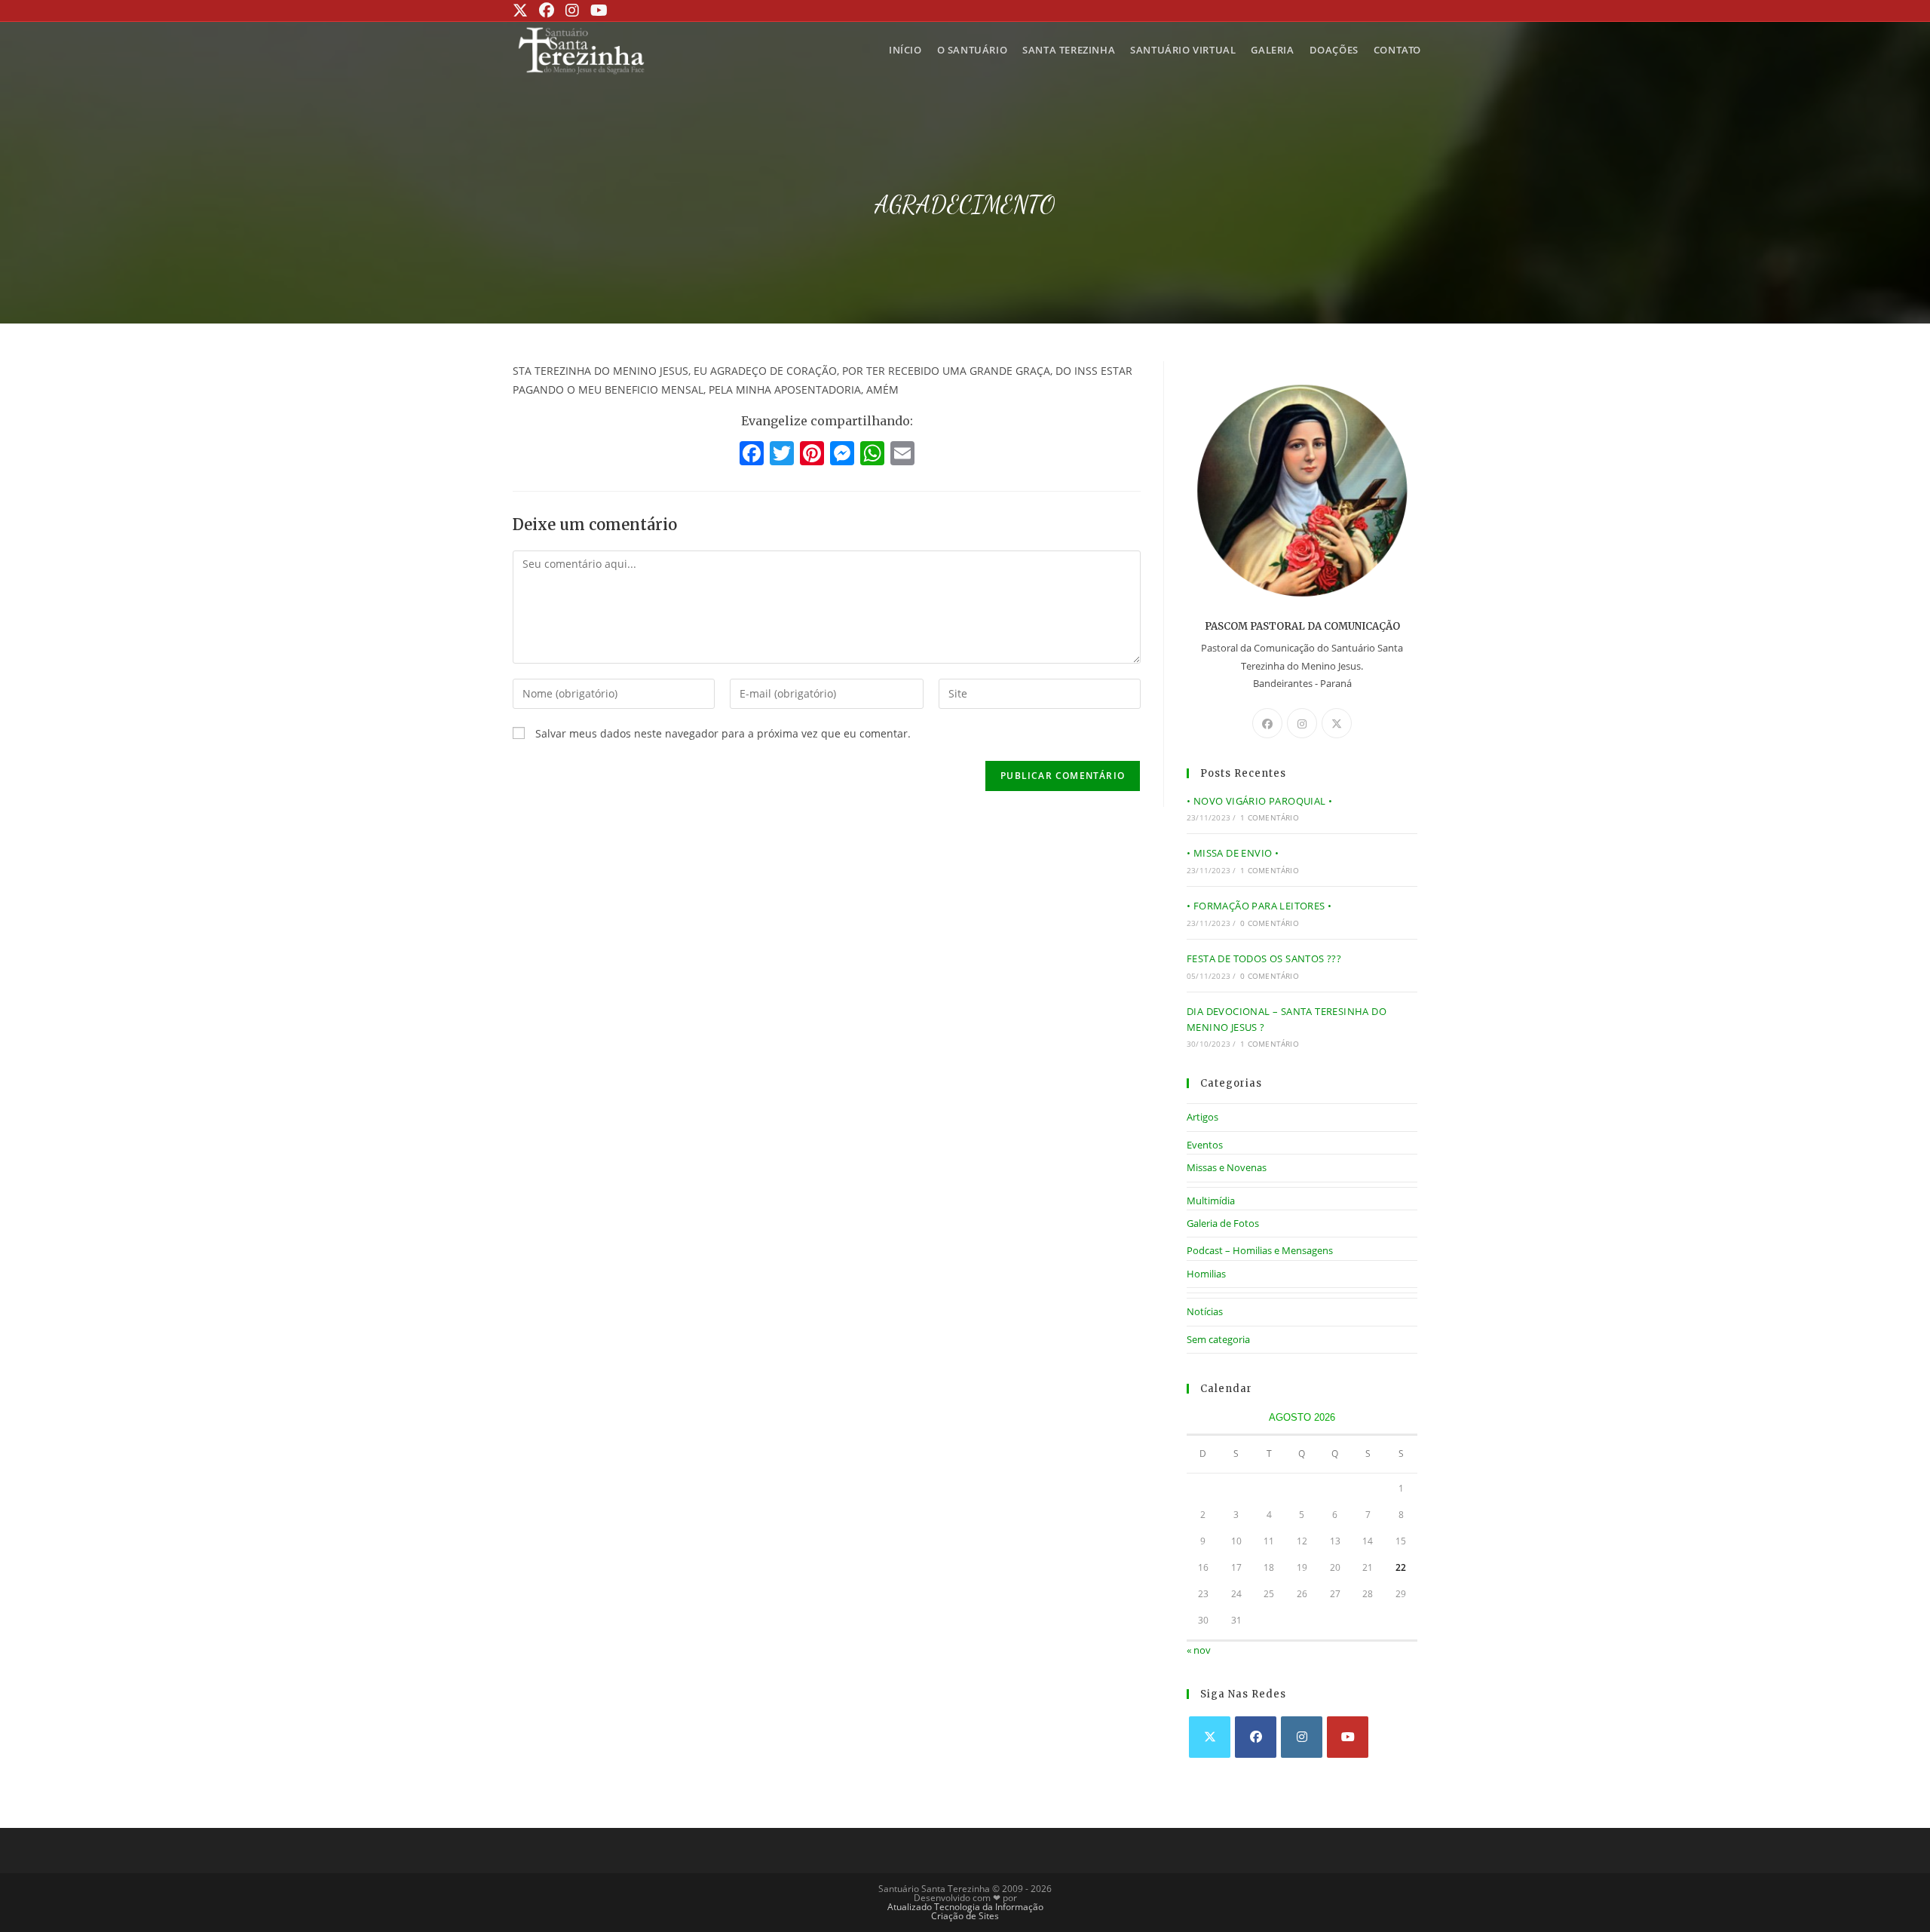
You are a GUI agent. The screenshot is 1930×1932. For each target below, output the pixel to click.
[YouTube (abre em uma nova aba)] (597, 11)
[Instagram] (1302, 723)
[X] (1337, 723)
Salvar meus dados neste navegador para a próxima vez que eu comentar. (723, 733)
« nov (1199, 1650)
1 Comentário (1269, 817)
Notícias (1205, 1311)
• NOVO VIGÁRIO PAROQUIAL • (1259, 801)
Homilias (1206, 1274)
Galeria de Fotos (1223, 1223)
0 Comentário (1269, 923)
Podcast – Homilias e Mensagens (1260, 1250)
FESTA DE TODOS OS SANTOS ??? (1264, 958)
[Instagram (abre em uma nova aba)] (570, 11)
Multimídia (1211, 1201)
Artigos (1202, 1117)
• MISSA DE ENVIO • (1233, 853)
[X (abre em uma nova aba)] (522, 11)
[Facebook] (752, 455)
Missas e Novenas (1227, 1167)
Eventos (1205, 1145)
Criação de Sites (965, 1916)
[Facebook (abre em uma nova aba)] (545, 11)
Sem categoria (1218, 1339)
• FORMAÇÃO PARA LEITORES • (1259, 906)
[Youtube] (1348, 1737)
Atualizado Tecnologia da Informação (965, 1907)
